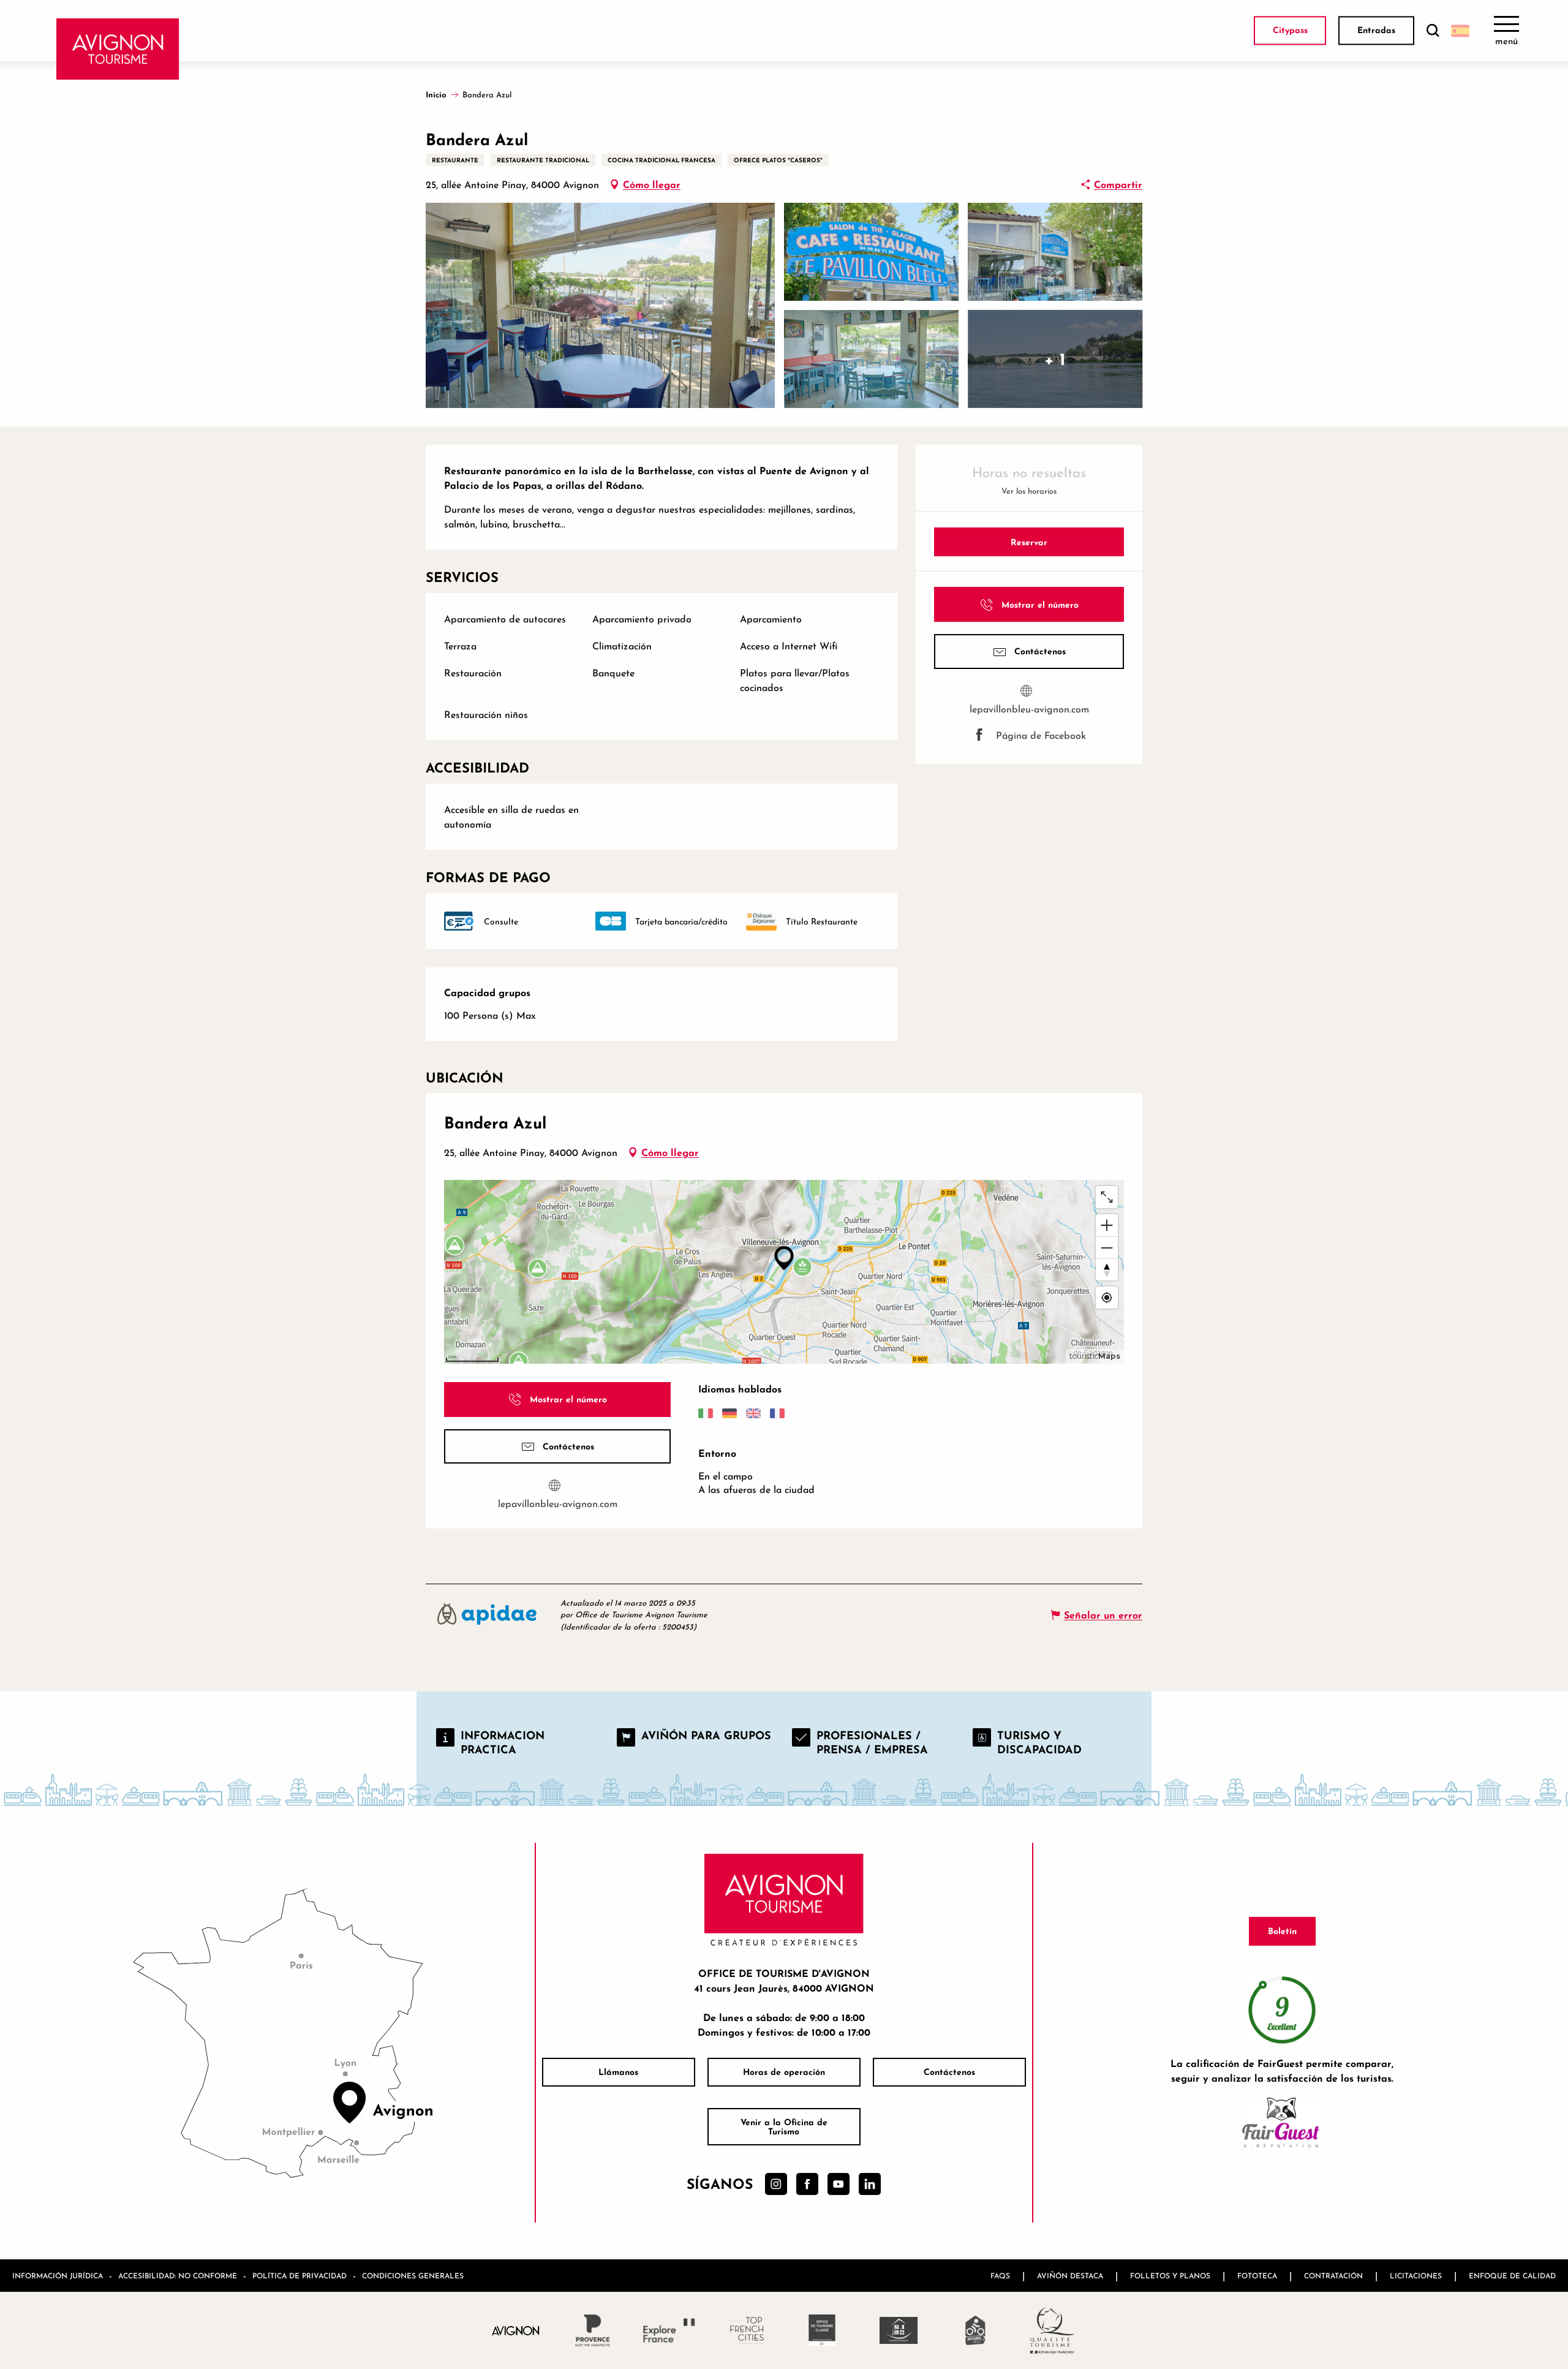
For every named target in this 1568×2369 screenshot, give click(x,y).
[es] (1460, 31)
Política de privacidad (300, 2276)
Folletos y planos (1170, 2276)
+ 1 (1055, 359)
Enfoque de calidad (1512, 2276)
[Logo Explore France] (669, 2330)
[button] (1433, 31)
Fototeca (1257, 2276)
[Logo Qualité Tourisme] (1052, 2330)
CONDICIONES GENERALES (413, 2276)
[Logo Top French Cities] (746, 2330)
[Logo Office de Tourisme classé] (822, 2330)
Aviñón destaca (1070, 2276)
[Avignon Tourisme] (118, 49)
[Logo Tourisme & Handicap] (899, 2330)
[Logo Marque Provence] (593, 2330)
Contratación (1333, 2276)
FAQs (1000, 2276)
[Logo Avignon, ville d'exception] (516, 2330)
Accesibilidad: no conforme (178, 2276)
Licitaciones (1416, 2276)
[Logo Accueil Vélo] (975, 2330)
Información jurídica (58, 2276)
